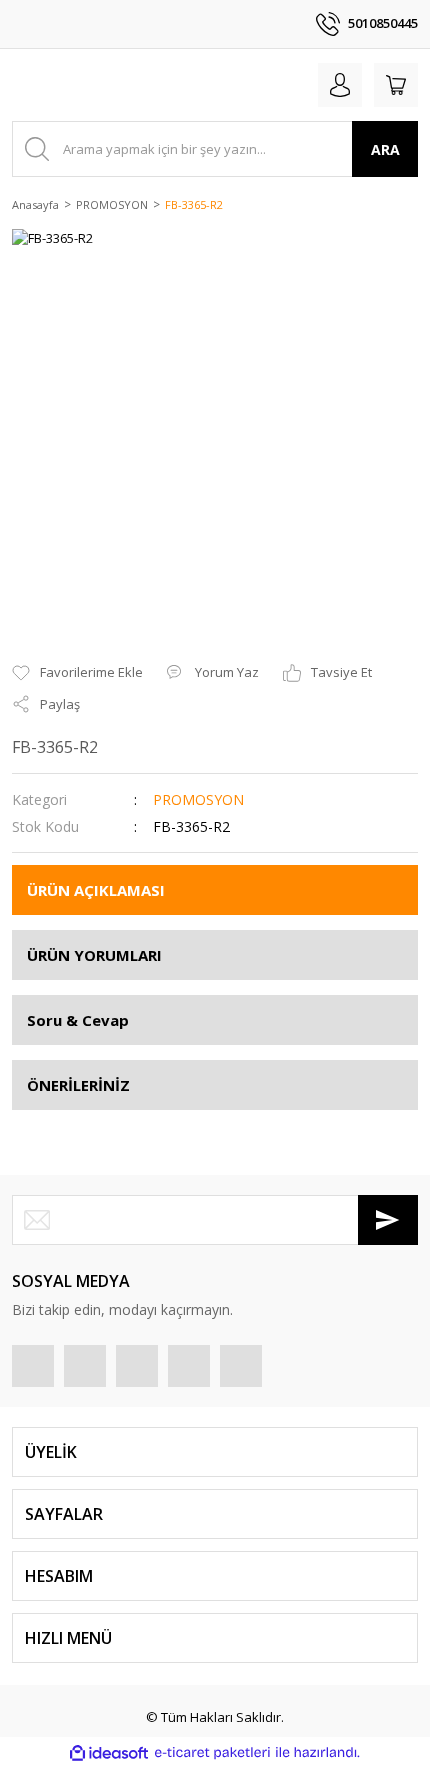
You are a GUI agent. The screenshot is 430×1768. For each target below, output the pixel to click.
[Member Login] (340, 85)
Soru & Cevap (78, 1020)
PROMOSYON (198, 799)
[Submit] (388, 1220)
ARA (385, 149)
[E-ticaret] (212, 1753)
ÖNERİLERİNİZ (78, 1085)
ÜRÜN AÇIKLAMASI (96, 890)
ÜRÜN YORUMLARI (94, 955)
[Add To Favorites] (77, 673)
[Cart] (396, 85)
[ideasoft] (109, 1753)
